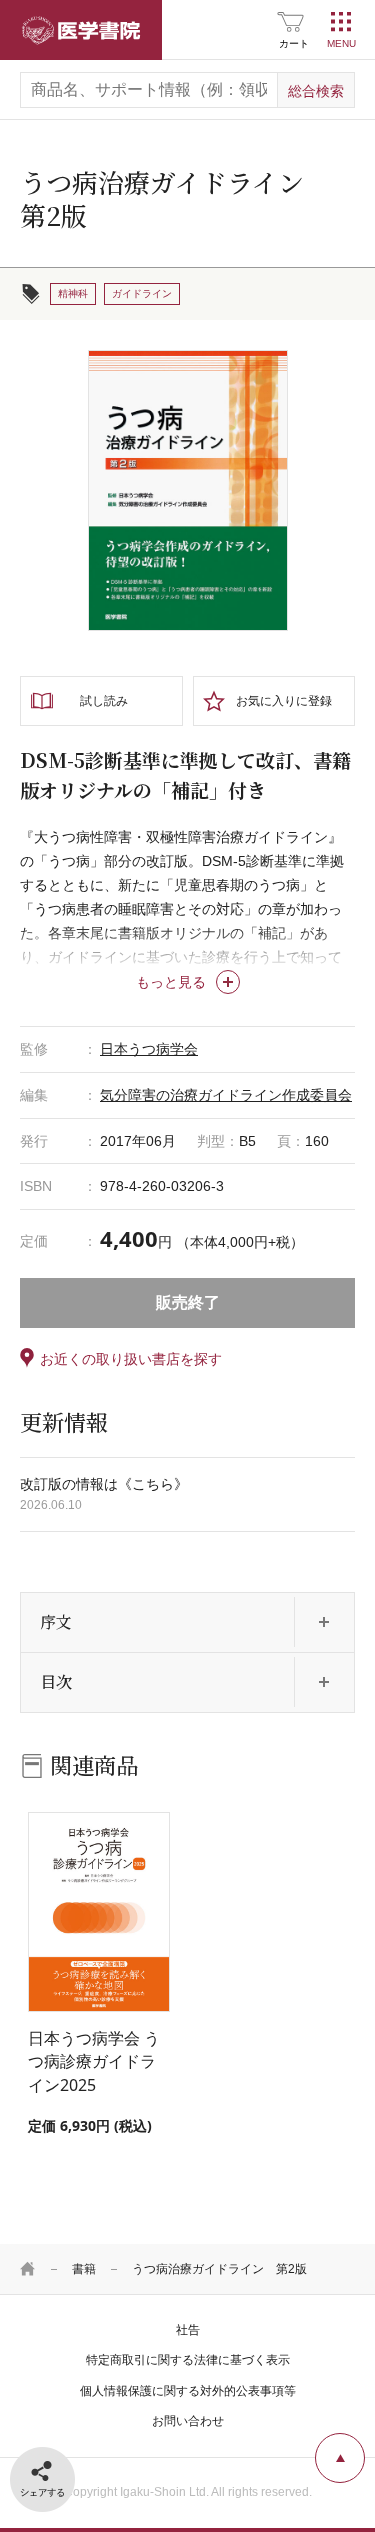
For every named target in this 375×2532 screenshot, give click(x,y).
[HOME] (28, 2269)
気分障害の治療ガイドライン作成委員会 (226, 1095)
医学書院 (81, 30)
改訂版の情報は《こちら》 (104, 1484)
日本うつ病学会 (149, 1049)
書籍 (84, 2269)
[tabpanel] (188, 491)
